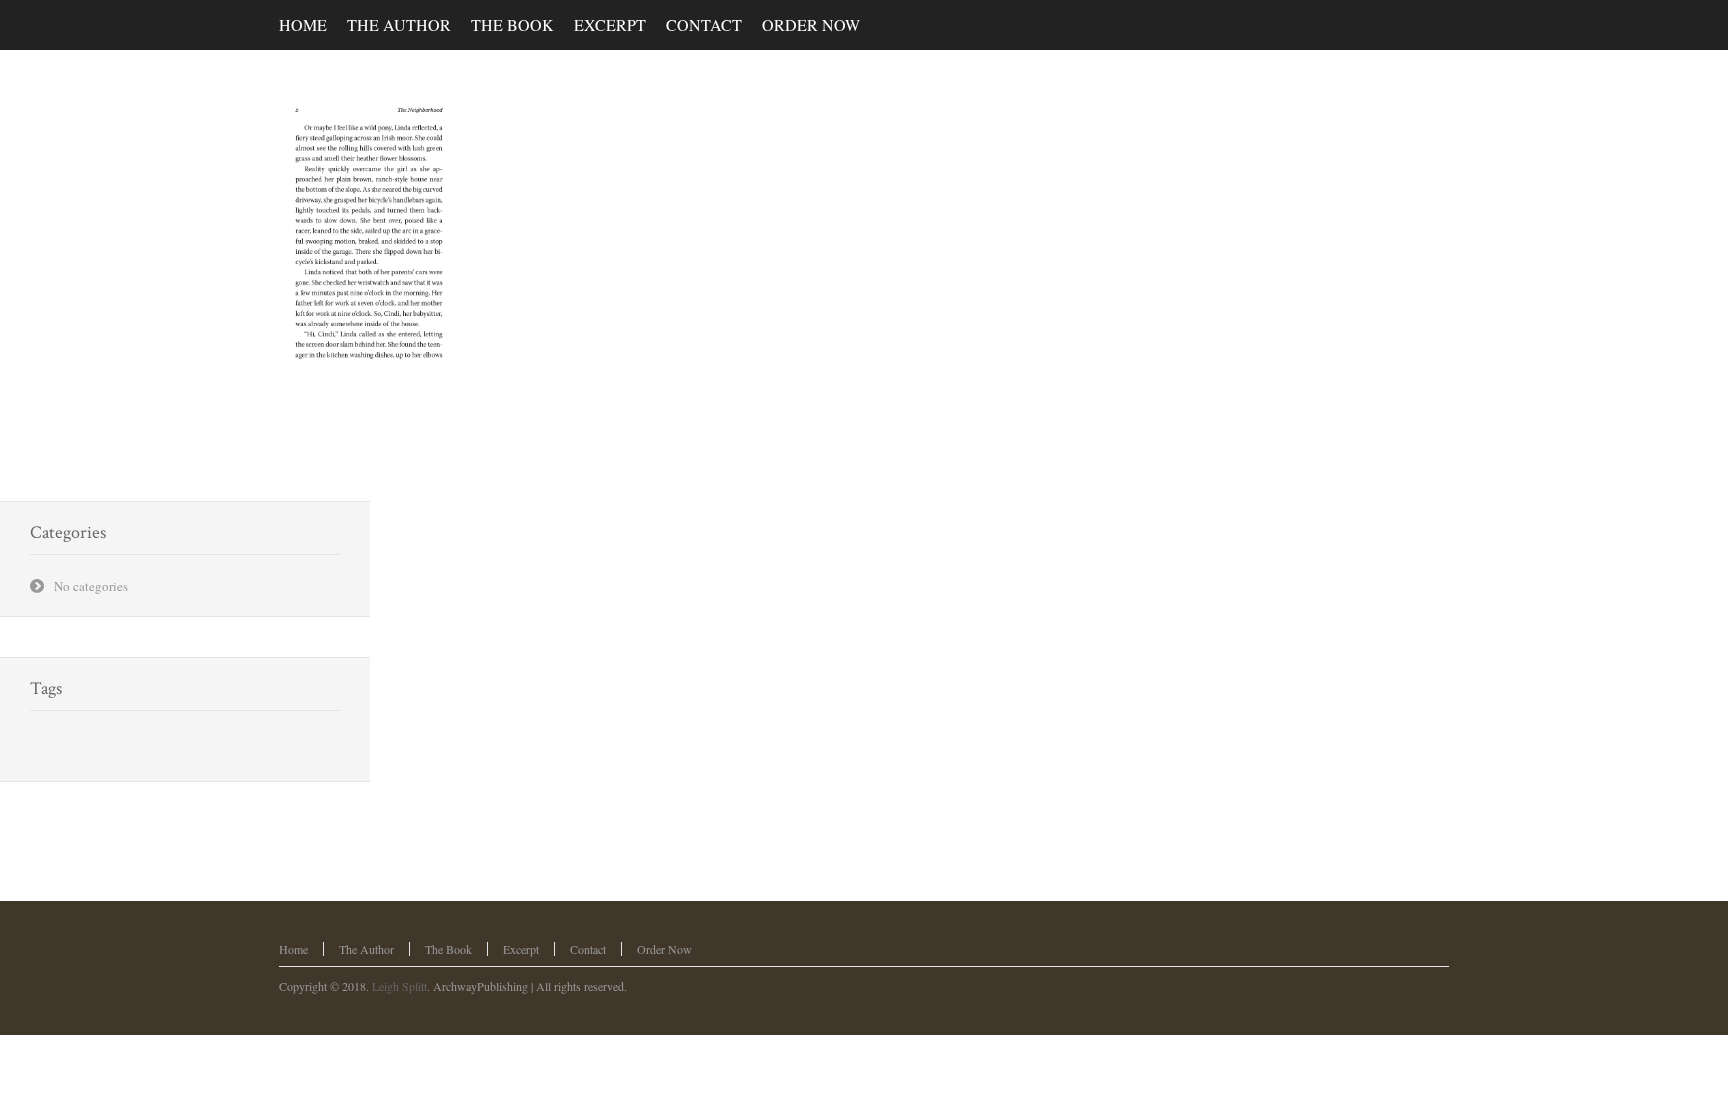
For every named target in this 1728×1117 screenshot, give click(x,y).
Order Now (664, 949)
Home (293, 949)
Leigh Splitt (399, 986)
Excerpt (521, 949)
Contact (588, 949)
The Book (448, 949)
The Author (366, 949)
